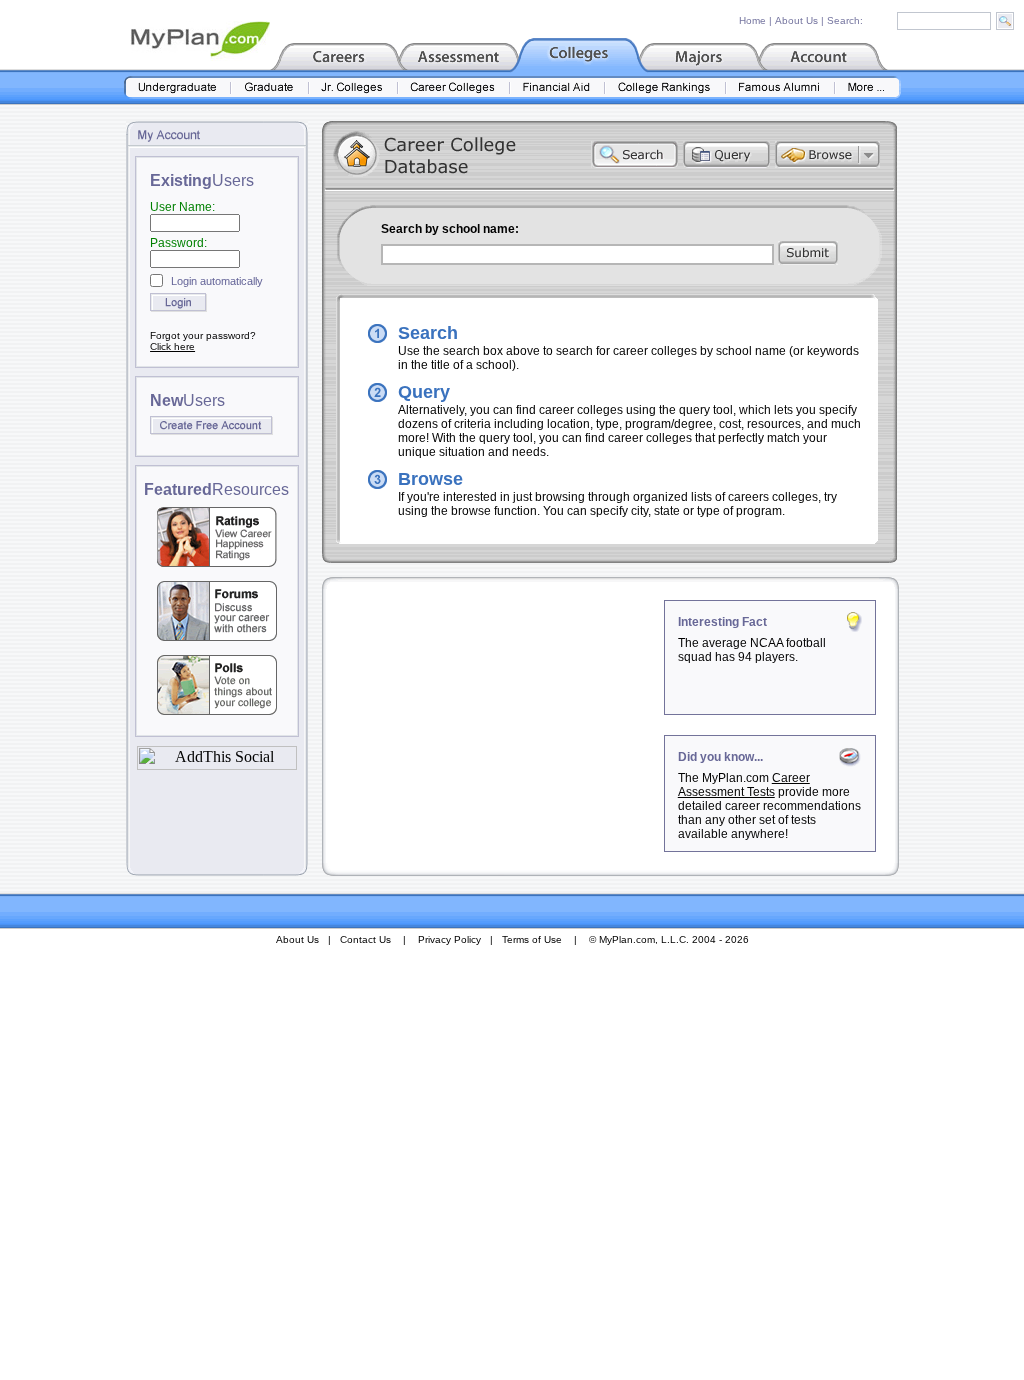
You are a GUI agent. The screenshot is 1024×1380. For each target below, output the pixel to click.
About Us (796, 20)
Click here (172, 346)
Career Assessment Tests (744, 785)
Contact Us (365, 939)
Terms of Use (532, 939)
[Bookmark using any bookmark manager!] (217, 764)
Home (752, 20)
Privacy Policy (449, 939)
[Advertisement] (495, 725)
